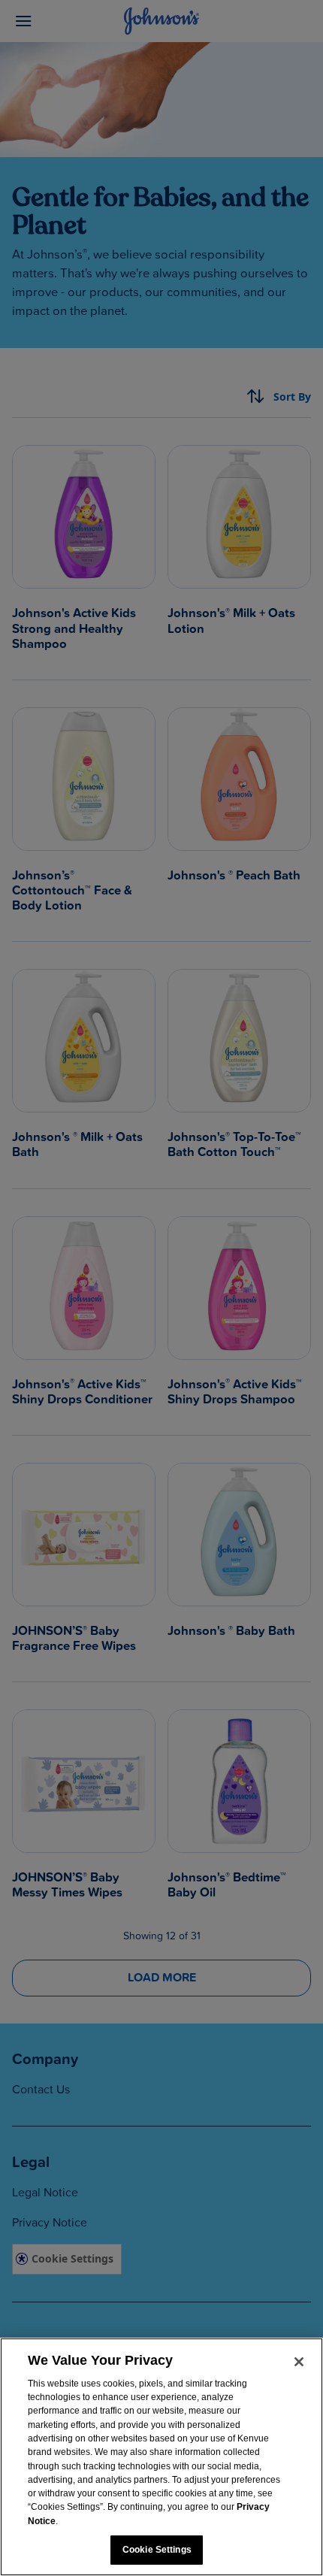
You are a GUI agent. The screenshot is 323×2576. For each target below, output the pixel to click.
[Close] (299, 2362)
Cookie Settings (157, 2550)
